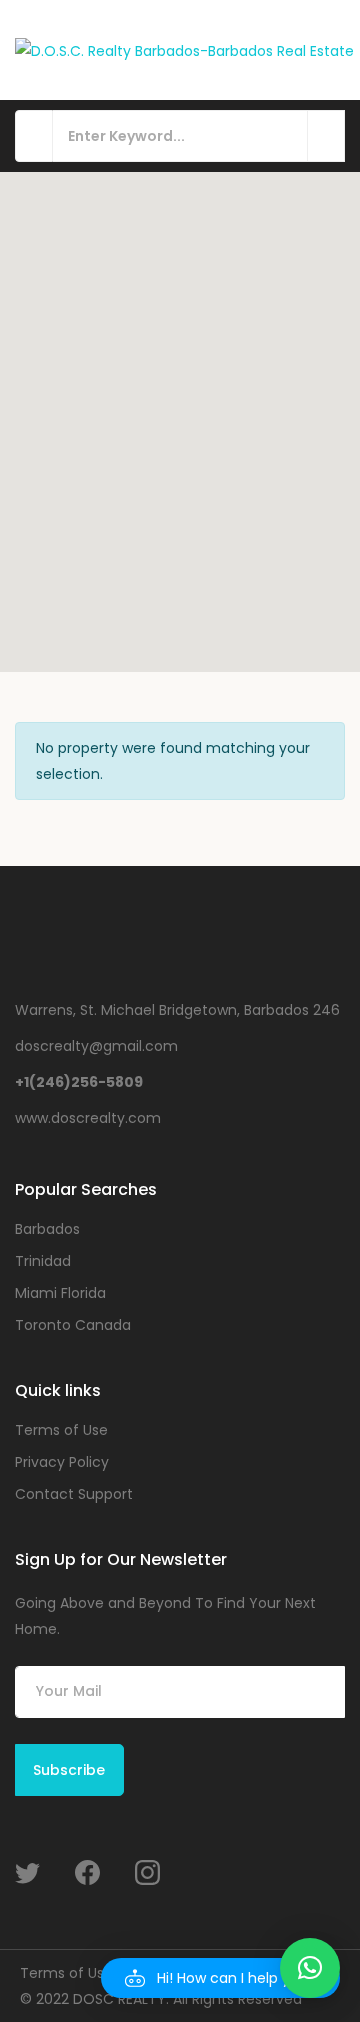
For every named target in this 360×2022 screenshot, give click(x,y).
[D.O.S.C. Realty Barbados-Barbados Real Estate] (184, 49)
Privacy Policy (62, 1462)
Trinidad (43, 1261)
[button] (220, 1978)
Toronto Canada (73, 1325)
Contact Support (74, 1494)
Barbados (47, 1229)
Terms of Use (61, 1430)
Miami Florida (60, 1293)
